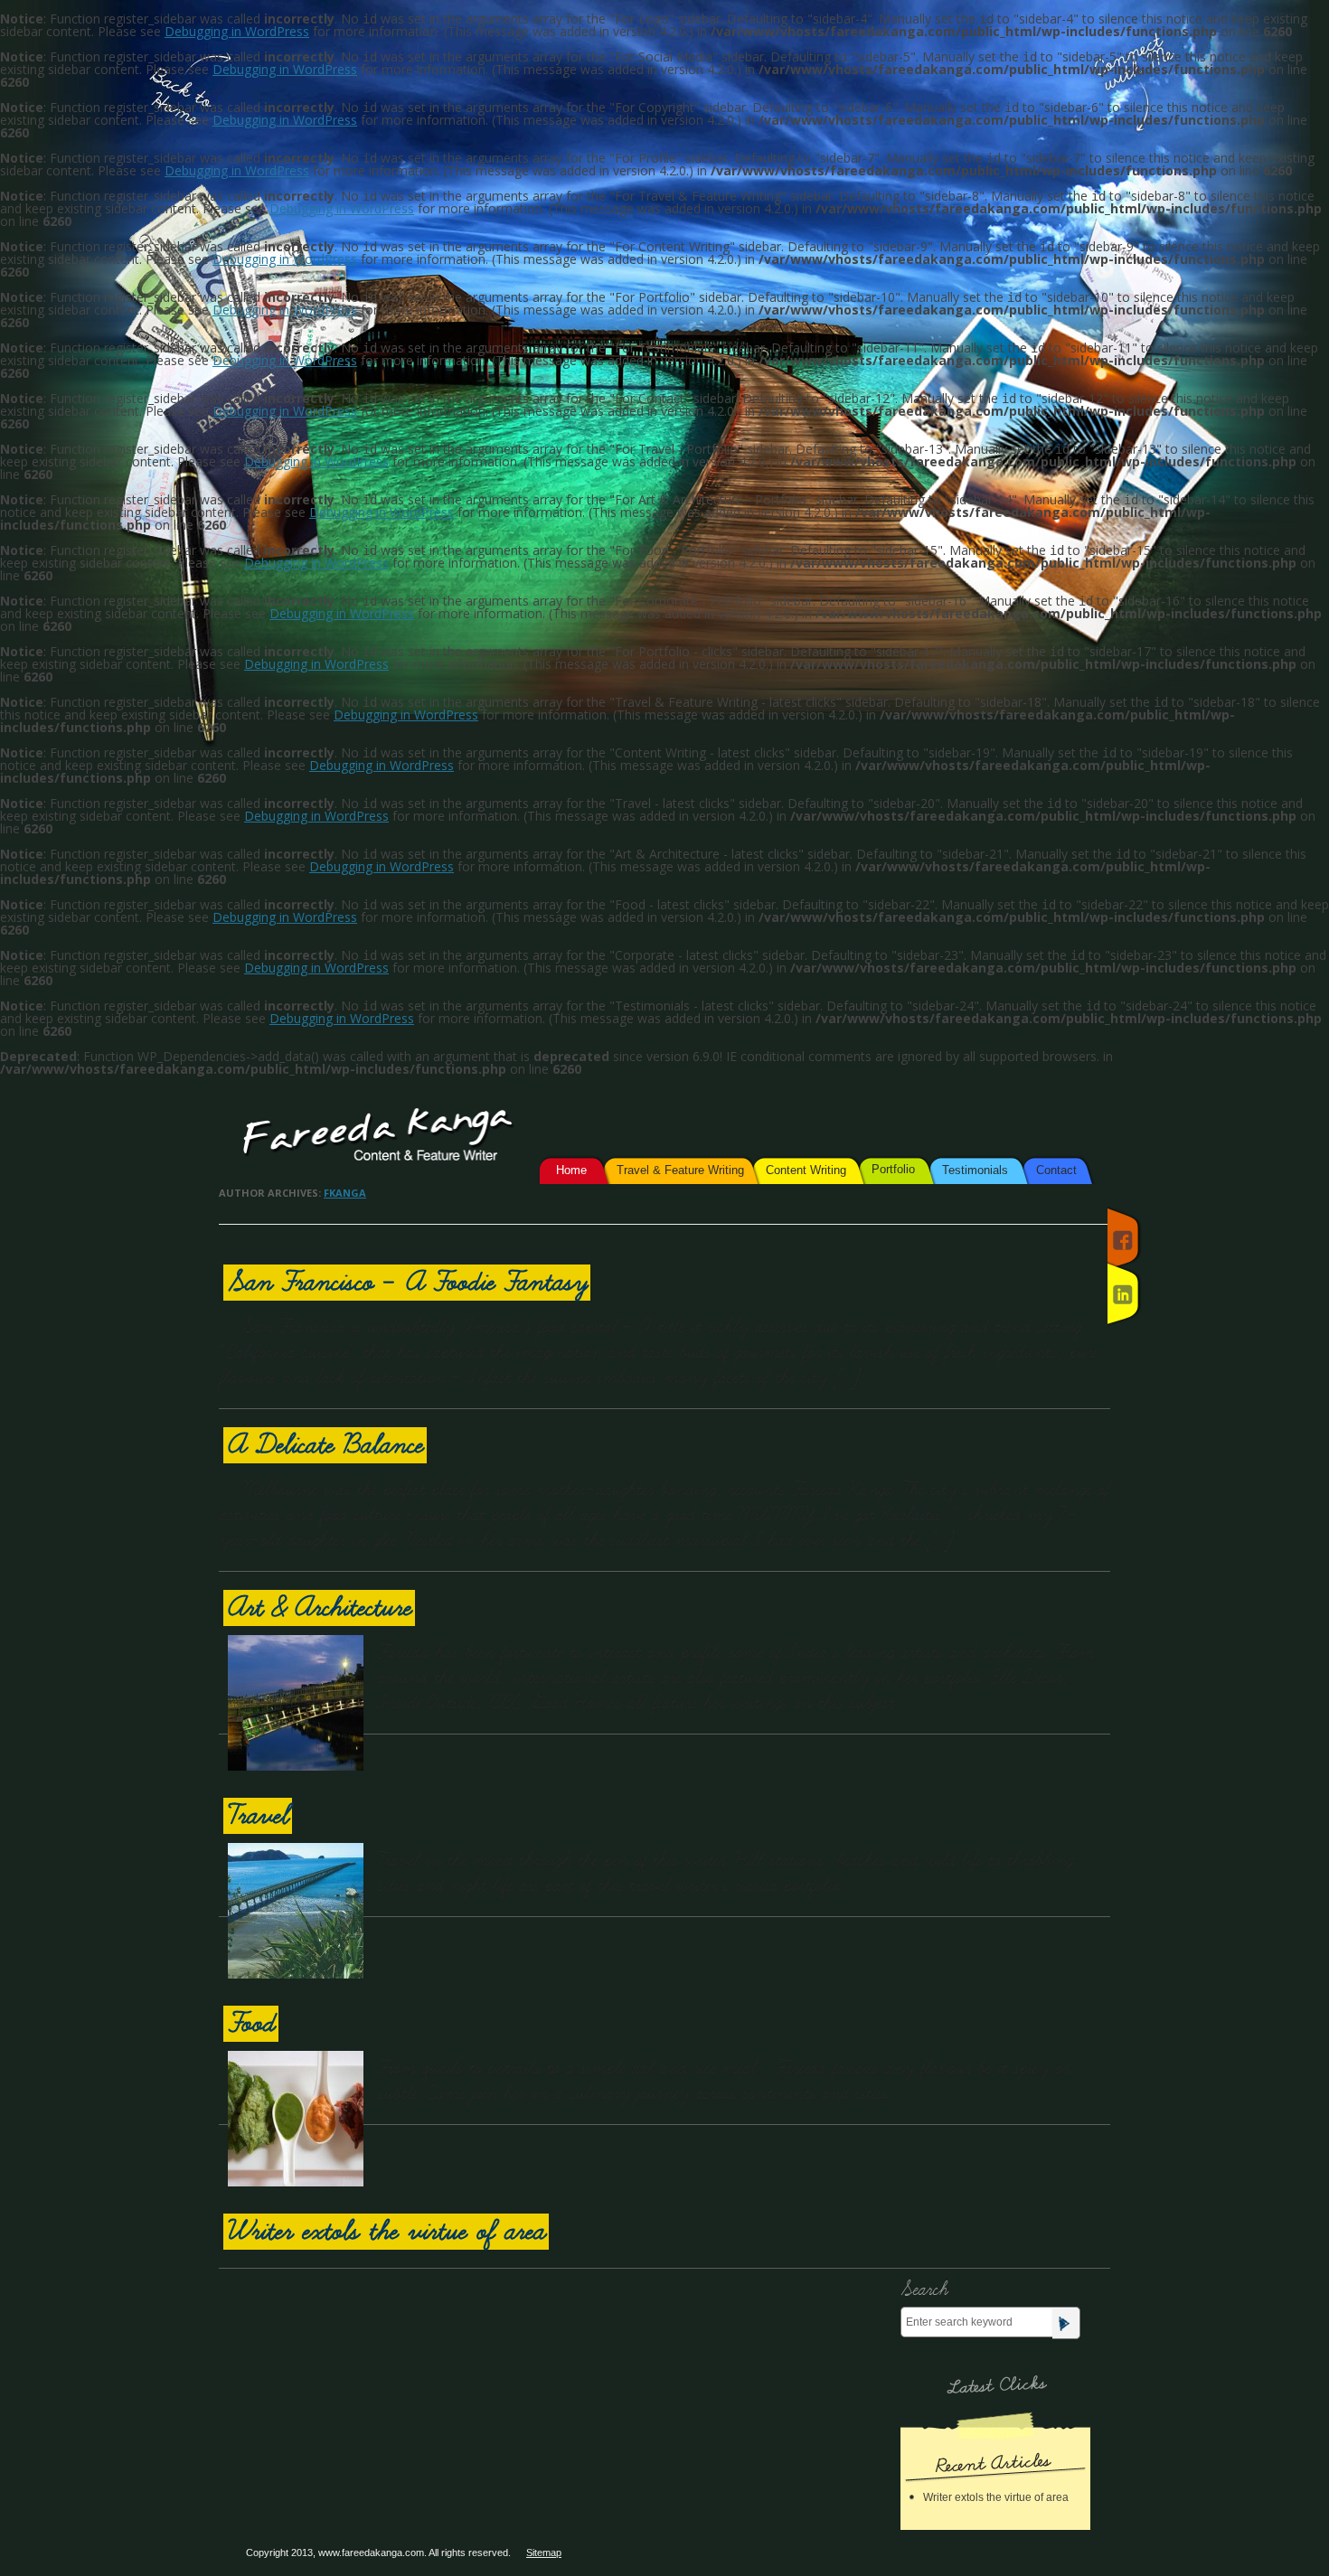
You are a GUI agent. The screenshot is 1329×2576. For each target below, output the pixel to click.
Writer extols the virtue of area (386, 2232)
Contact (1056, 1170)
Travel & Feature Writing (680, 1170)
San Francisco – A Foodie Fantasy (407, 1283)
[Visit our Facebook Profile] (1123, 1240)
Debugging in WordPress (237, 31)
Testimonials (975, 1170)
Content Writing (806, 1170)
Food (251, 2024)
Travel (258, 1816)
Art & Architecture (319, 1608)
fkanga (345, 1193)
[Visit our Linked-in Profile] (1123, 1294)
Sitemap (544, 2552)
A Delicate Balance (325, 1445)
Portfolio (893, 1169)
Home (571, 1170)
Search (924, 2289)
